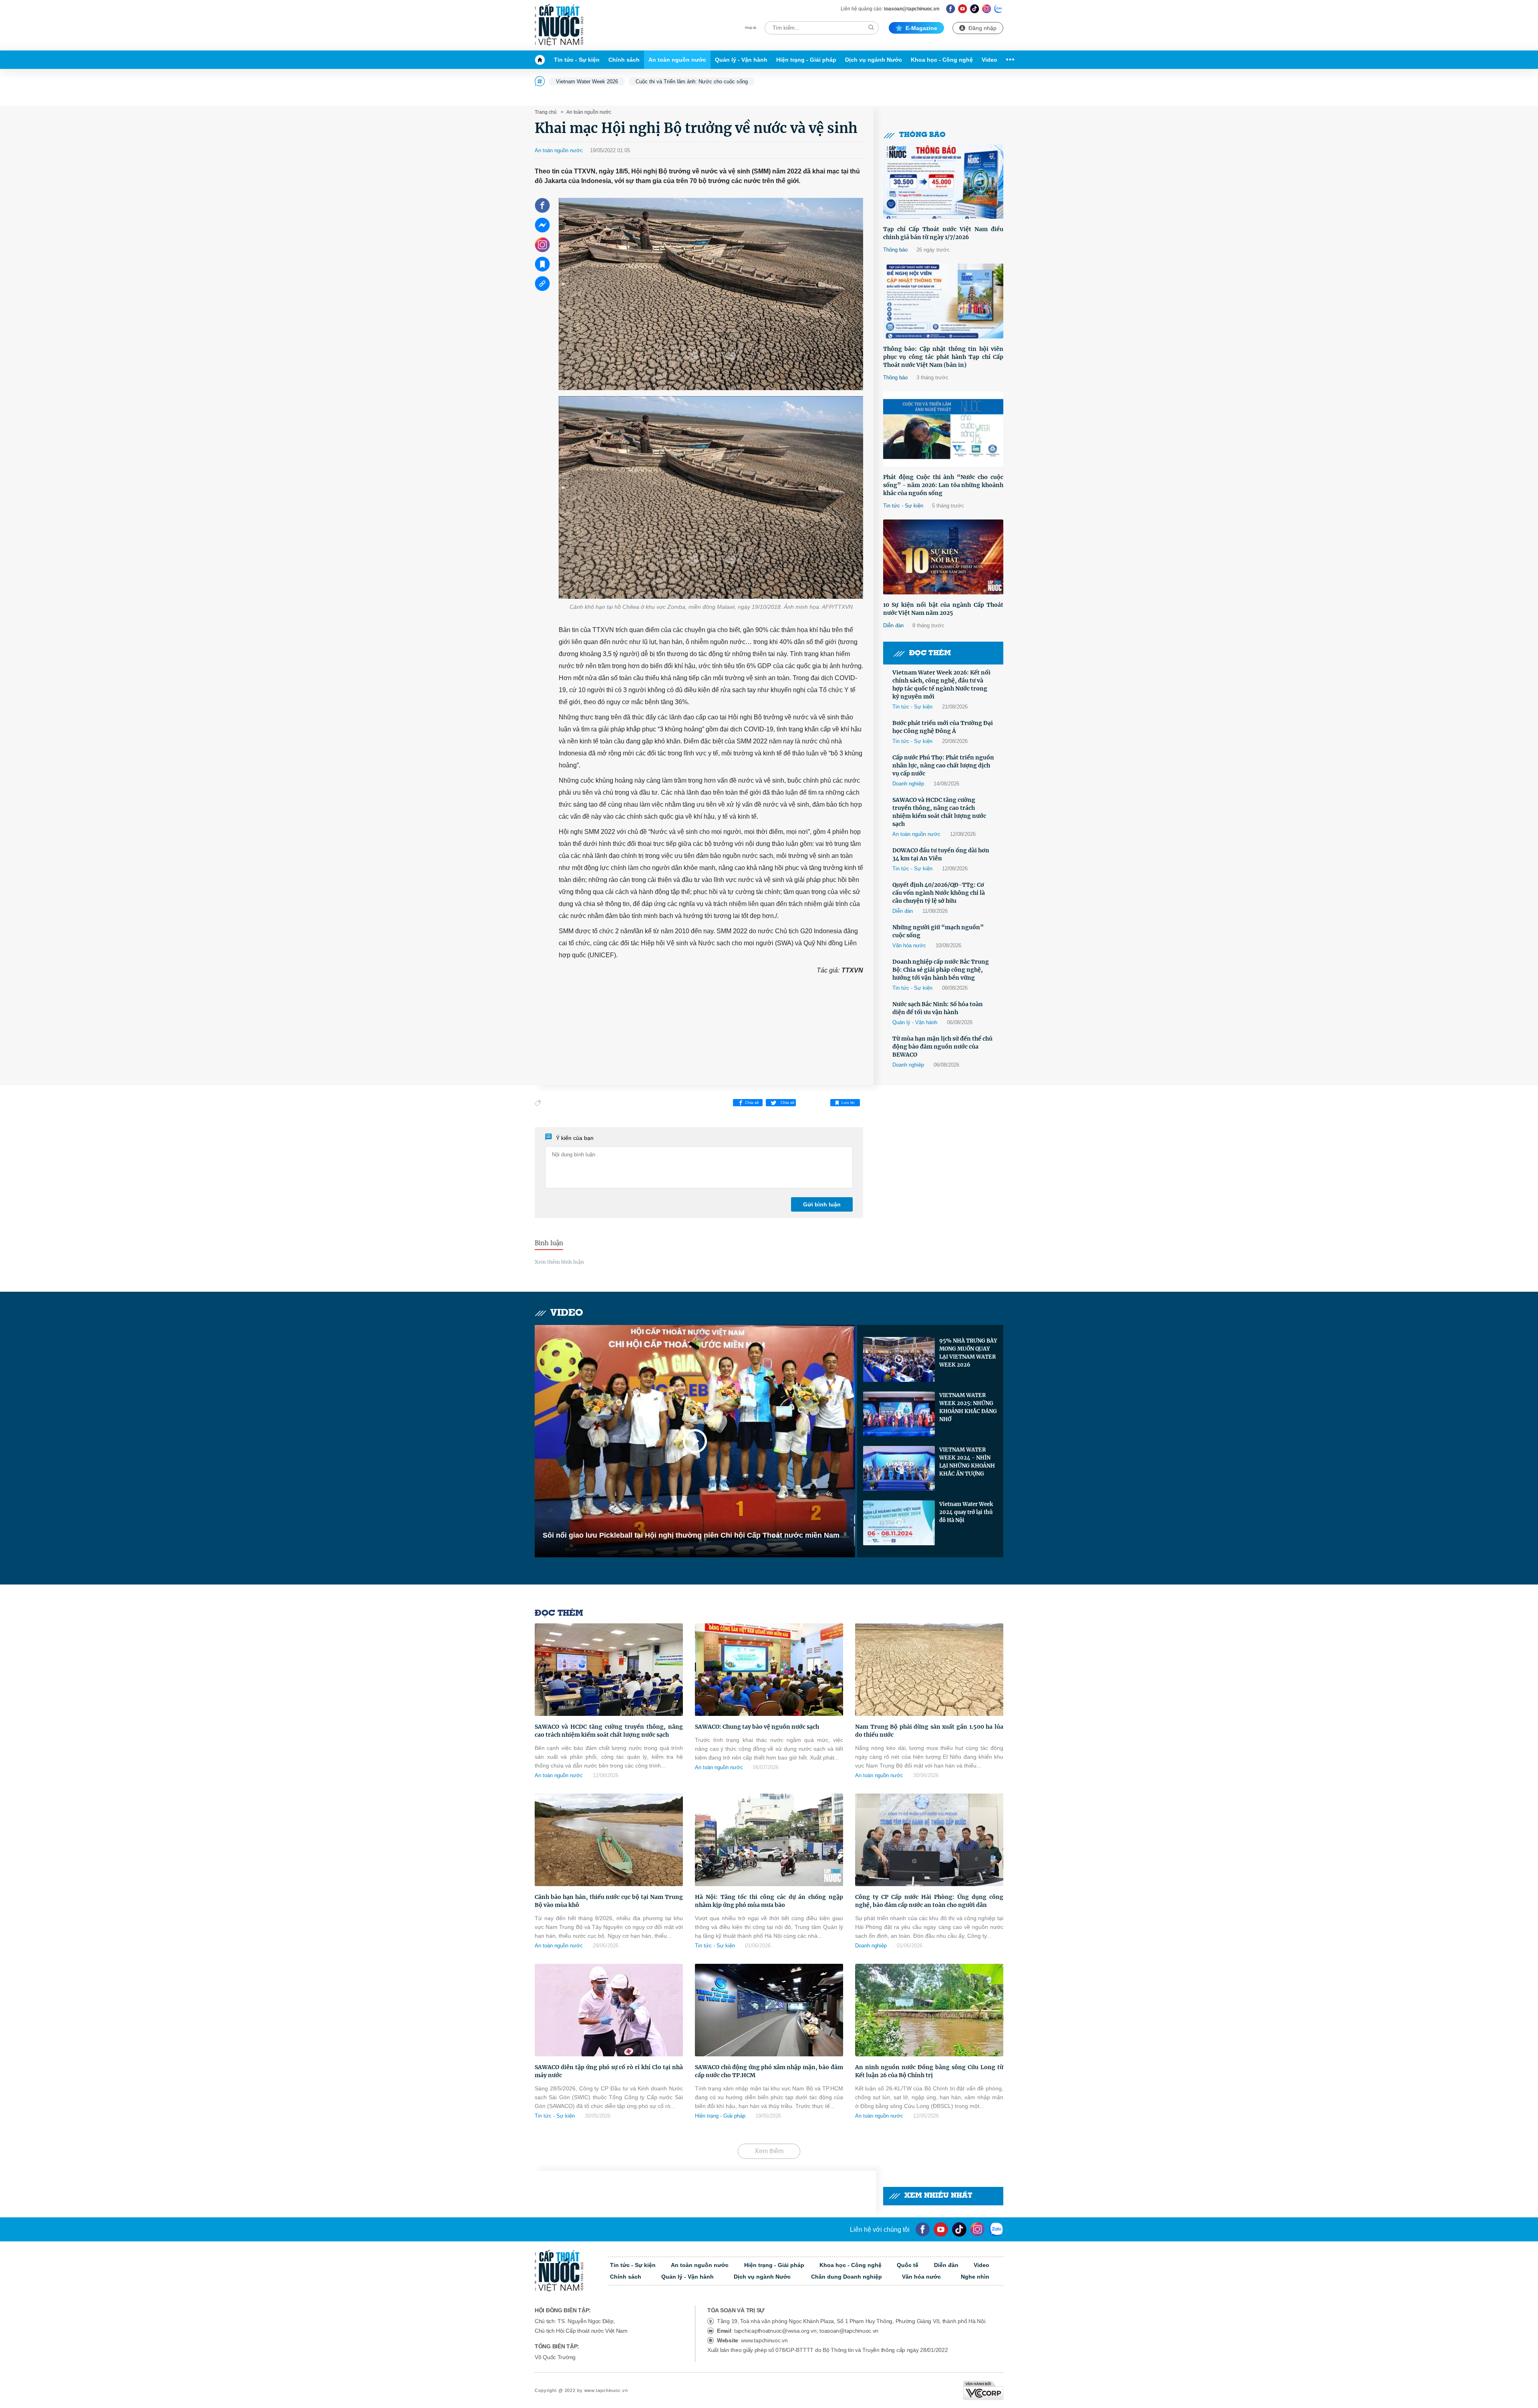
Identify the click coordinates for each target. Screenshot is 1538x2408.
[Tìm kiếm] (871, 27)
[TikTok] (975, 9)
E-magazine (921, 28)
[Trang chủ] (542, 60)
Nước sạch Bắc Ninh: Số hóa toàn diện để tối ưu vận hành (938, 1008)
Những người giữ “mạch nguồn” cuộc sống (938, 931)
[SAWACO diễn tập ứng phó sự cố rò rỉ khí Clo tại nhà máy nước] (609, 2010)
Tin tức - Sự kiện (577, 60)
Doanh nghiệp (908, 784)
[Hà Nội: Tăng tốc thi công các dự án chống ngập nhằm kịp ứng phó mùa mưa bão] (769, 1840)
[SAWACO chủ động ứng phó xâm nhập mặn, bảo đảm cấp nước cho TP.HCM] (769, 2010)
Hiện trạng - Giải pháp (806, 60)
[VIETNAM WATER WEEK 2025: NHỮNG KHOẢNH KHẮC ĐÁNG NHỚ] (899, 1414)
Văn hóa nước (909, 945)
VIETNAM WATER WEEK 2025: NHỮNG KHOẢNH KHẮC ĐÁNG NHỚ (968, 1407)
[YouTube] (941, 2229)
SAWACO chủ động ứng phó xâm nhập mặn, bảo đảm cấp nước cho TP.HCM (769, 2071)
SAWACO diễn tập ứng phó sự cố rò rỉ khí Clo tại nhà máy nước (609, 2071)
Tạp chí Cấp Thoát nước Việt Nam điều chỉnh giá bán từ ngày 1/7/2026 (943, 233)
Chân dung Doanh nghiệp (847, 2277)
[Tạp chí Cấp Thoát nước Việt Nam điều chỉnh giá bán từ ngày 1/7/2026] (943, 181)
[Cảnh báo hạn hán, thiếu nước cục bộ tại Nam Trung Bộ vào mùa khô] (609, 1840)
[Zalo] (999, 9)
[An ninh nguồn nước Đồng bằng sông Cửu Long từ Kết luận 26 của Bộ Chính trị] (929, 2010)
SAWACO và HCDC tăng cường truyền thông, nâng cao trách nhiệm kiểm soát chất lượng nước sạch (939, 812)
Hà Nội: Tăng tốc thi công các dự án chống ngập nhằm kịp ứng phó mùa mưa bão (769, 1901)
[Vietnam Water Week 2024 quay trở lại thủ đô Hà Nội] (899, 1523)
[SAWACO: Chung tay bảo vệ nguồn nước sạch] (769, 1670)
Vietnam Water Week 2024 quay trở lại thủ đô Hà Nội (966, 1512)
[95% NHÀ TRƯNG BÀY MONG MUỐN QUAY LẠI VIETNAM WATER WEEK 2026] (899, 1359)
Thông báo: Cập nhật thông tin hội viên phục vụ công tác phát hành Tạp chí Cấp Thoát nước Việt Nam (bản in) (943, 357)
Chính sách (624, 60)
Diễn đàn (893, 625)
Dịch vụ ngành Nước (874, 60)
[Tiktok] (959, 2229)
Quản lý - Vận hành (741, 60)
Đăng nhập (982, 28)
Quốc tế (908, 2265)
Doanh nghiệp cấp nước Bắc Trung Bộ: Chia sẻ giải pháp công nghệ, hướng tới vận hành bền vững (941, 970)
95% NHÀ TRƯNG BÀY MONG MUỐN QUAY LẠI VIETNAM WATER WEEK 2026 (968, 1353)
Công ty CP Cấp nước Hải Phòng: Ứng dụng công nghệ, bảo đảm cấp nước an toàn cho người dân (929, 1901)
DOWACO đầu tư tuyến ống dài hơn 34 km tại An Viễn (941, 854)
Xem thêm (769, 2151)
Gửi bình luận (822, 1204)
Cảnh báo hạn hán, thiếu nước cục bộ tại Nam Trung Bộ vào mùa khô (609, 1901)
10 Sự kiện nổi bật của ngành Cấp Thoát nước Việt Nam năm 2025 (943, 609)
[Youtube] (963, 9)
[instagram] (977, 2229)
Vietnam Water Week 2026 (587, 82)
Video (989, 60)
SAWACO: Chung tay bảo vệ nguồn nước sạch (757, 1727)
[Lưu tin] (542, 264)
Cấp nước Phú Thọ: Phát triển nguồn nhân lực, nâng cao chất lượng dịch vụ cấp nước (943, 765)
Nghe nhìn (975, 2277)
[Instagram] (987, 9)
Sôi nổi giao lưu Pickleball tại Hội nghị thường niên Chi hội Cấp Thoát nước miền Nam (691, 1535)
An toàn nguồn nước (677, 60)
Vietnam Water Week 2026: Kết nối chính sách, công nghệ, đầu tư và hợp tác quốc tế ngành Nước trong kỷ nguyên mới (941, 685)
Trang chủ (546, 112)
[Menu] (1008, 60)
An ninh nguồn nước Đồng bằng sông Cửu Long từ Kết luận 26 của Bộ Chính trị (929, 2071)
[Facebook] (951, 9)
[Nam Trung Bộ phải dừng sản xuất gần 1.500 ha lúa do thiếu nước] (929, 1670)
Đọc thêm (930, 653)
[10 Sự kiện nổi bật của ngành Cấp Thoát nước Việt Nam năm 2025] (943, 557)
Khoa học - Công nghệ (942, 60)
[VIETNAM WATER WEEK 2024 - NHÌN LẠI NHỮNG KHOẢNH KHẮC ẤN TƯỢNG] (899, 1468)
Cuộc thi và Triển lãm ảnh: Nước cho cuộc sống (692, 82)
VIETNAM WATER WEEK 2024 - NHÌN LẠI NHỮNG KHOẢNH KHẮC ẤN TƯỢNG (967, 1462)
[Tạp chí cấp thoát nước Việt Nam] (559, 25)
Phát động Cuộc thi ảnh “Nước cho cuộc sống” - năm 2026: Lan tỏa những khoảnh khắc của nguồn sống (943, 485)
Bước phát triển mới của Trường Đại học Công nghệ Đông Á (943, 727)
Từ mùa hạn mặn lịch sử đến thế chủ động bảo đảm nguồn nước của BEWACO (942, 1047)
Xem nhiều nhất (938, 2196)
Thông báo (922, 135)
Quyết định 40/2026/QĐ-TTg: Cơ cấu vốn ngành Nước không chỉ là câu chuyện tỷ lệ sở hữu (939, 893)
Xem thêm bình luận (559, 1262)
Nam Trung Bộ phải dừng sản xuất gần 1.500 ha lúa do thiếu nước (929, 1731)
